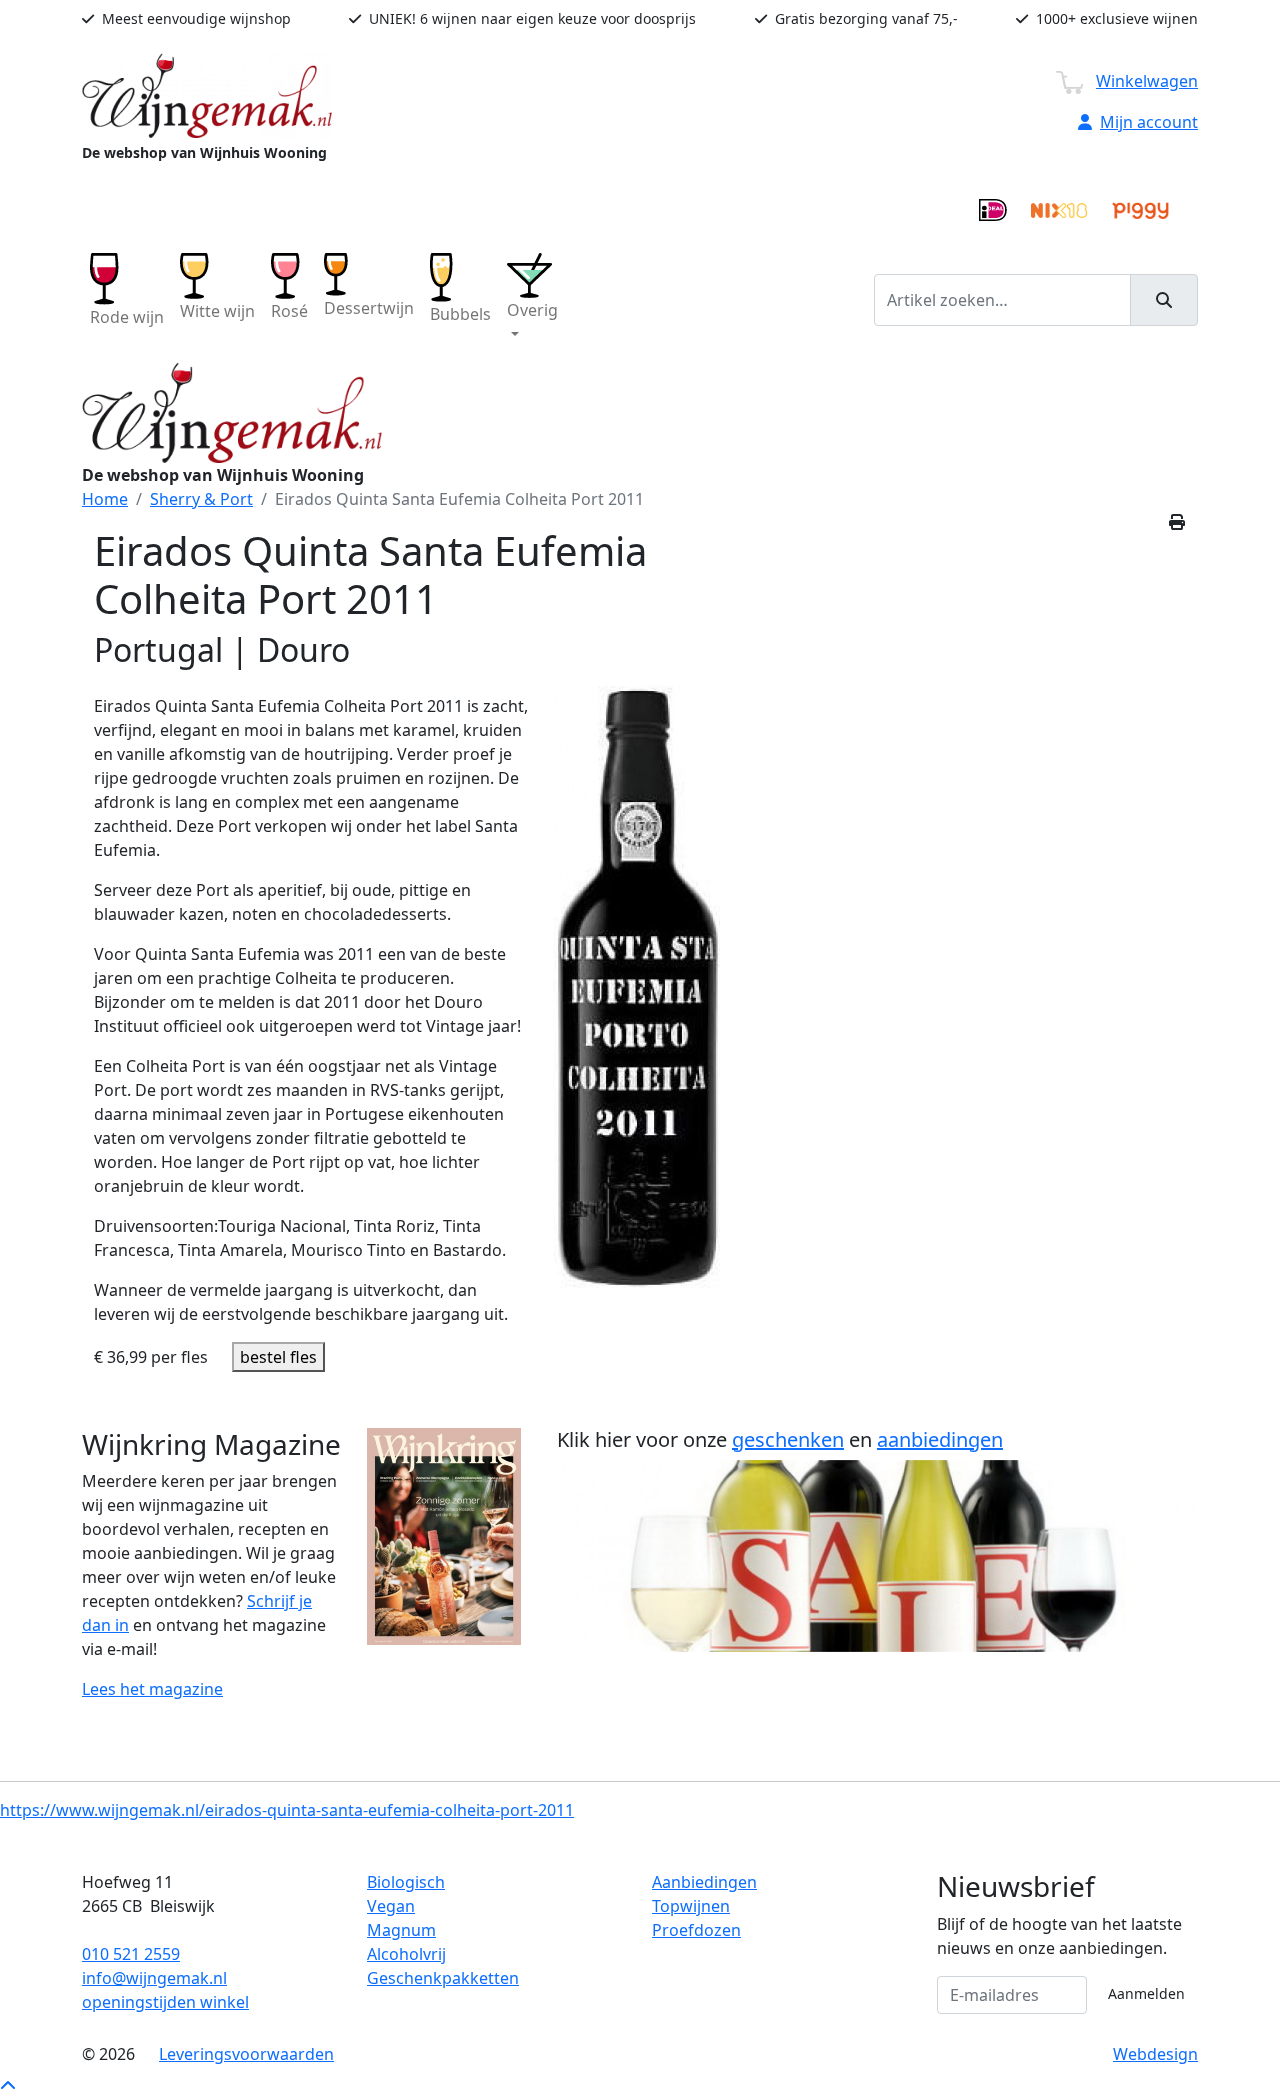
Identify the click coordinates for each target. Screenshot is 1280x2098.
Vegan (391, 1906)
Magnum (401, 1930)
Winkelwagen (1147, 81)
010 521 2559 (131, 1954)
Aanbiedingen (704, 1882)
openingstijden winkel (165, 2002)
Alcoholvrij (406, 1954)
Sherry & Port (201, 499)
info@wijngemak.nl (154, 1978)
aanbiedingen (940, 1439)
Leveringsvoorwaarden (246, 2054)
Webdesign (1155, 2054)
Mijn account (1149, 122)
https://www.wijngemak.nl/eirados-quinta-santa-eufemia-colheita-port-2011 (287, 1810)
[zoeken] (1164, 300)
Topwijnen (691, 1906)
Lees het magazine (152, 1689)
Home (105, 499)
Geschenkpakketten (443, 1978)
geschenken (788, 1439)
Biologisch (406, 1882)
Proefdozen (696, 1930)
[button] (532, 299)
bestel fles (278, 1357)
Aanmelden (1146, 1993)
